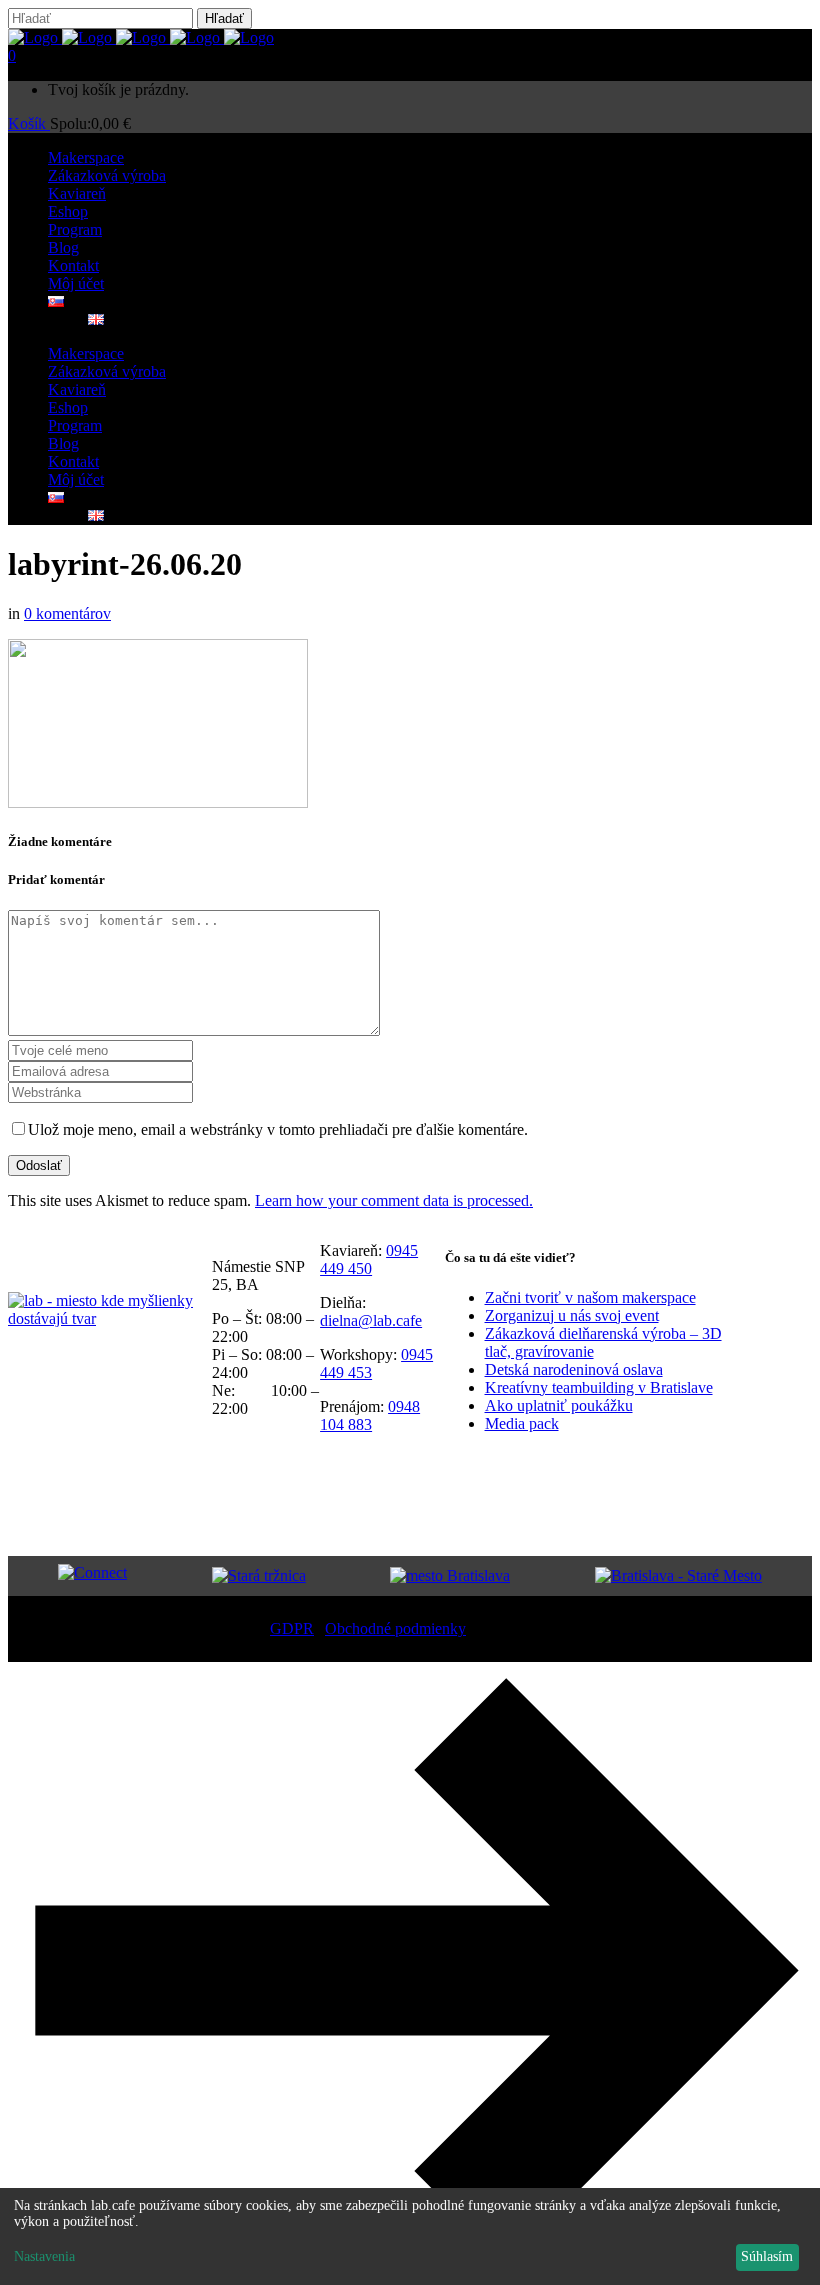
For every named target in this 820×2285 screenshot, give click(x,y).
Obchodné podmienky (395, 1628)
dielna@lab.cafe (371, 1320)
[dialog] (410, 2236)
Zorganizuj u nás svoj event (572, 1315)
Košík (29, 123)
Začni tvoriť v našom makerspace (590, 1297)
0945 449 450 (369, 1259)
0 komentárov (67, 613)
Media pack (522, 1423)
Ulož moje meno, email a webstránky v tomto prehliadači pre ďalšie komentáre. (278, 1129)
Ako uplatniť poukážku (559, 1405)
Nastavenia (44, 2256)
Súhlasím (767, 2256)
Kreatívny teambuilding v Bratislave (599, 1387)
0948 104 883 (370, 1415)
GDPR (292, 1628)
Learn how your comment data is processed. (394, 1200)
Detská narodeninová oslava (574, 1369)
